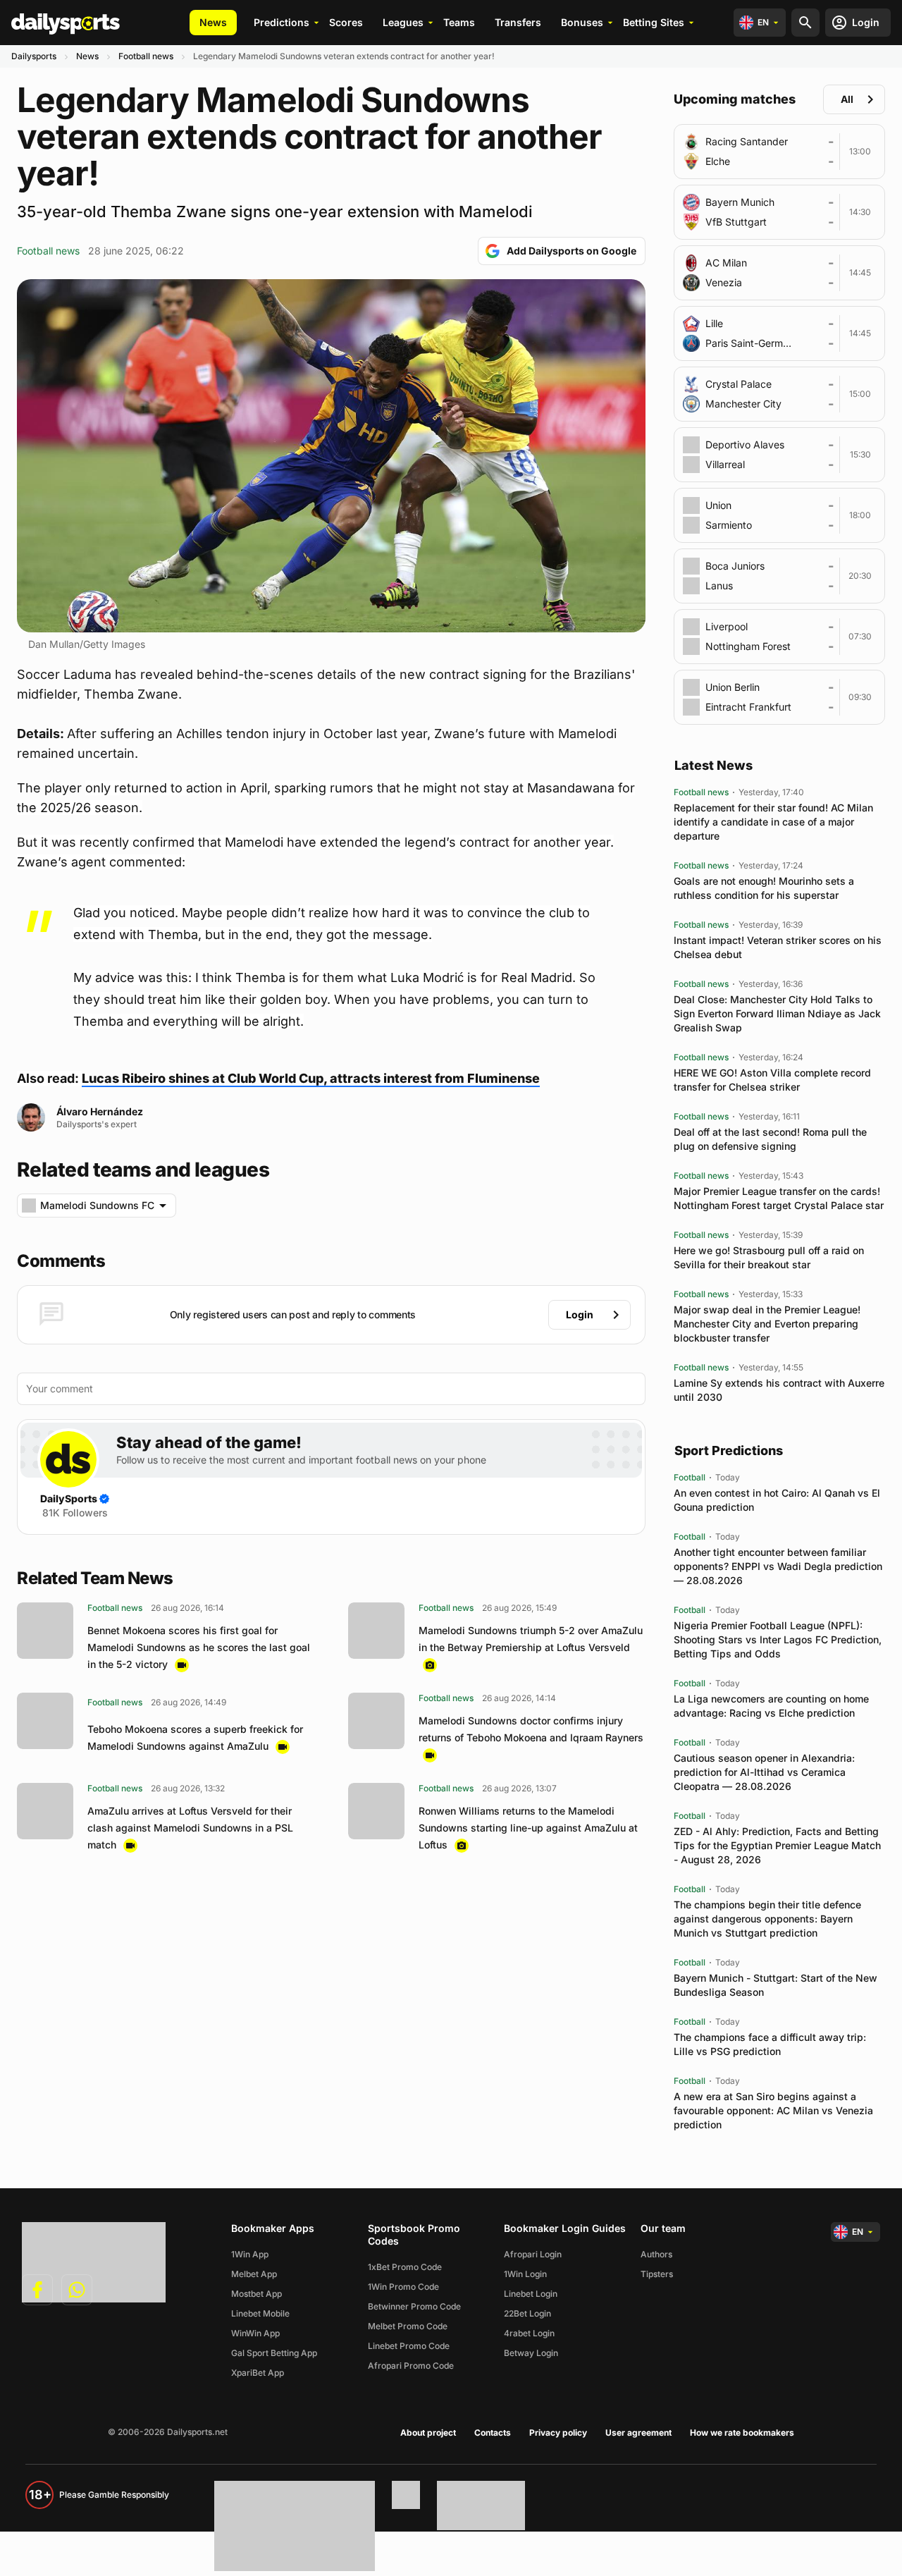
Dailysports (34, 56)
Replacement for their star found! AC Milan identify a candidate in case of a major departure (773, 822)
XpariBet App (258, 2373)
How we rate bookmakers (742, 2433)
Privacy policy (558, 2433)
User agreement (638, 2433)
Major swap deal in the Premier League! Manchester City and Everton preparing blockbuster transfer (767, 1324)
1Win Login (525, 2274)
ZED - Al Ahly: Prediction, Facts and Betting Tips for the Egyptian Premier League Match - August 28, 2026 (777, 1845)
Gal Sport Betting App (274, 2353)
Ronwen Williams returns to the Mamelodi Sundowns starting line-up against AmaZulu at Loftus (528, 1828)
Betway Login (531, 2353)
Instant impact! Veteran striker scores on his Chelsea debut (778, 947)
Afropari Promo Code (411, 2366)
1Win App (250, 2254)
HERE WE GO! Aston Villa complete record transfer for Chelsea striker (772, 1080)
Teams (459, 22)
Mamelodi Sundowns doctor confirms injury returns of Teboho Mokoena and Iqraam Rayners (531, 1729)
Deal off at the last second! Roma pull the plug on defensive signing (770, 1139)
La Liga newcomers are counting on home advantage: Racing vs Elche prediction (771, 1706)
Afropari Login (533, 2254)
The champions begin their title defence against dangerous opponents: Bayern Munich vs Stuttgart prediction (767, 1919)
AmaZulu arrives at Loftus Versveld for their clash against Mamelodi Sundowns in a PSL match (190, 1828)
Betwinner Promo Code (414, 2306)
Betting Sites (654, 22)
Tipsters (657, 2274)
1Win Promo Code (403, 2287)
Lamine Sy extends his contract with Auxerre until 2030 (779, 1390)
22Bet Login (527, 2313)
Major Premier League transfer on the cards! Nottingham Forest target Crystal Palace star (779, 1198)
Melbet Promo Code (408, 2326)
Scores (346, 22)
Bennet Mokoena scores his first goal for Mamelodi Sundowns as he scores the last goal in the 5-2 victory (199, 1647)
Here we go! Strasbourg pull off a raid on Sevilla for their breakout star (769, 1257)
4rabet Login (529, 2333)
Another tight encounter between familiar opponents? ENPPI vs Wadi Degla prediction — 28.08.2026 (778, 1566)
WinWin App (255, 2333)
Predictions (282, 22)
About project (428, 2433)
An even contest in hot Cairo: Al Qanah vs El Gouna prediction (777, 1500)
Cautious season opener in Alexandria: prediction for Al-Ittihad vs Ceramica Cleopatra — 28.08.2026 (764, 1772)
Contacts (493, 2433)
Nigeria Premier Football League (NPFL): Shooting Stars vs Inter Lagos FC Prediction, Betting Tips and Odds (778, 1639)
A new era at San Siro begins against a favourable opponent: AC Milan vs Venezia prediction (773, 2110)
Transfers (518, 22)
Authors (656, 2254)
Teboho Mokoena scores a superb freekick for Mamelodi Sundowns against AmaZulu (195, 1737)
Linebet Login (531, 2294)
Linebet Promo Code (409, 2346)
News (213, 22)
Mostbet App (257, 2294)
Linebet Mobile (260, 2313)
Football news (146, 56)
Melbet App (254, 2274)
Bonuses (582, 22)
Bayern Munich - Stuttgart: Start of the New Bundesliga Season (776, 1985)
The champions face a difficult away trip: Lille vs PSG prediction (770, 2044)
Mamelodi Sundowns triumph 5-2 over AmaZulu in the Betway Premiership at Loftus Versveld (531, 1639)
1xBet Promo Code (405, 2267)
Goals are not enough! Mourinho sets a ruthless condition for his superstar (764, 888)
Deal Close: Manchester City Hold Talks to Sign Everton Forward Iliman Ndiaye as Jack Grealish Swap (777, 1013)
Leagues (403, 22)
